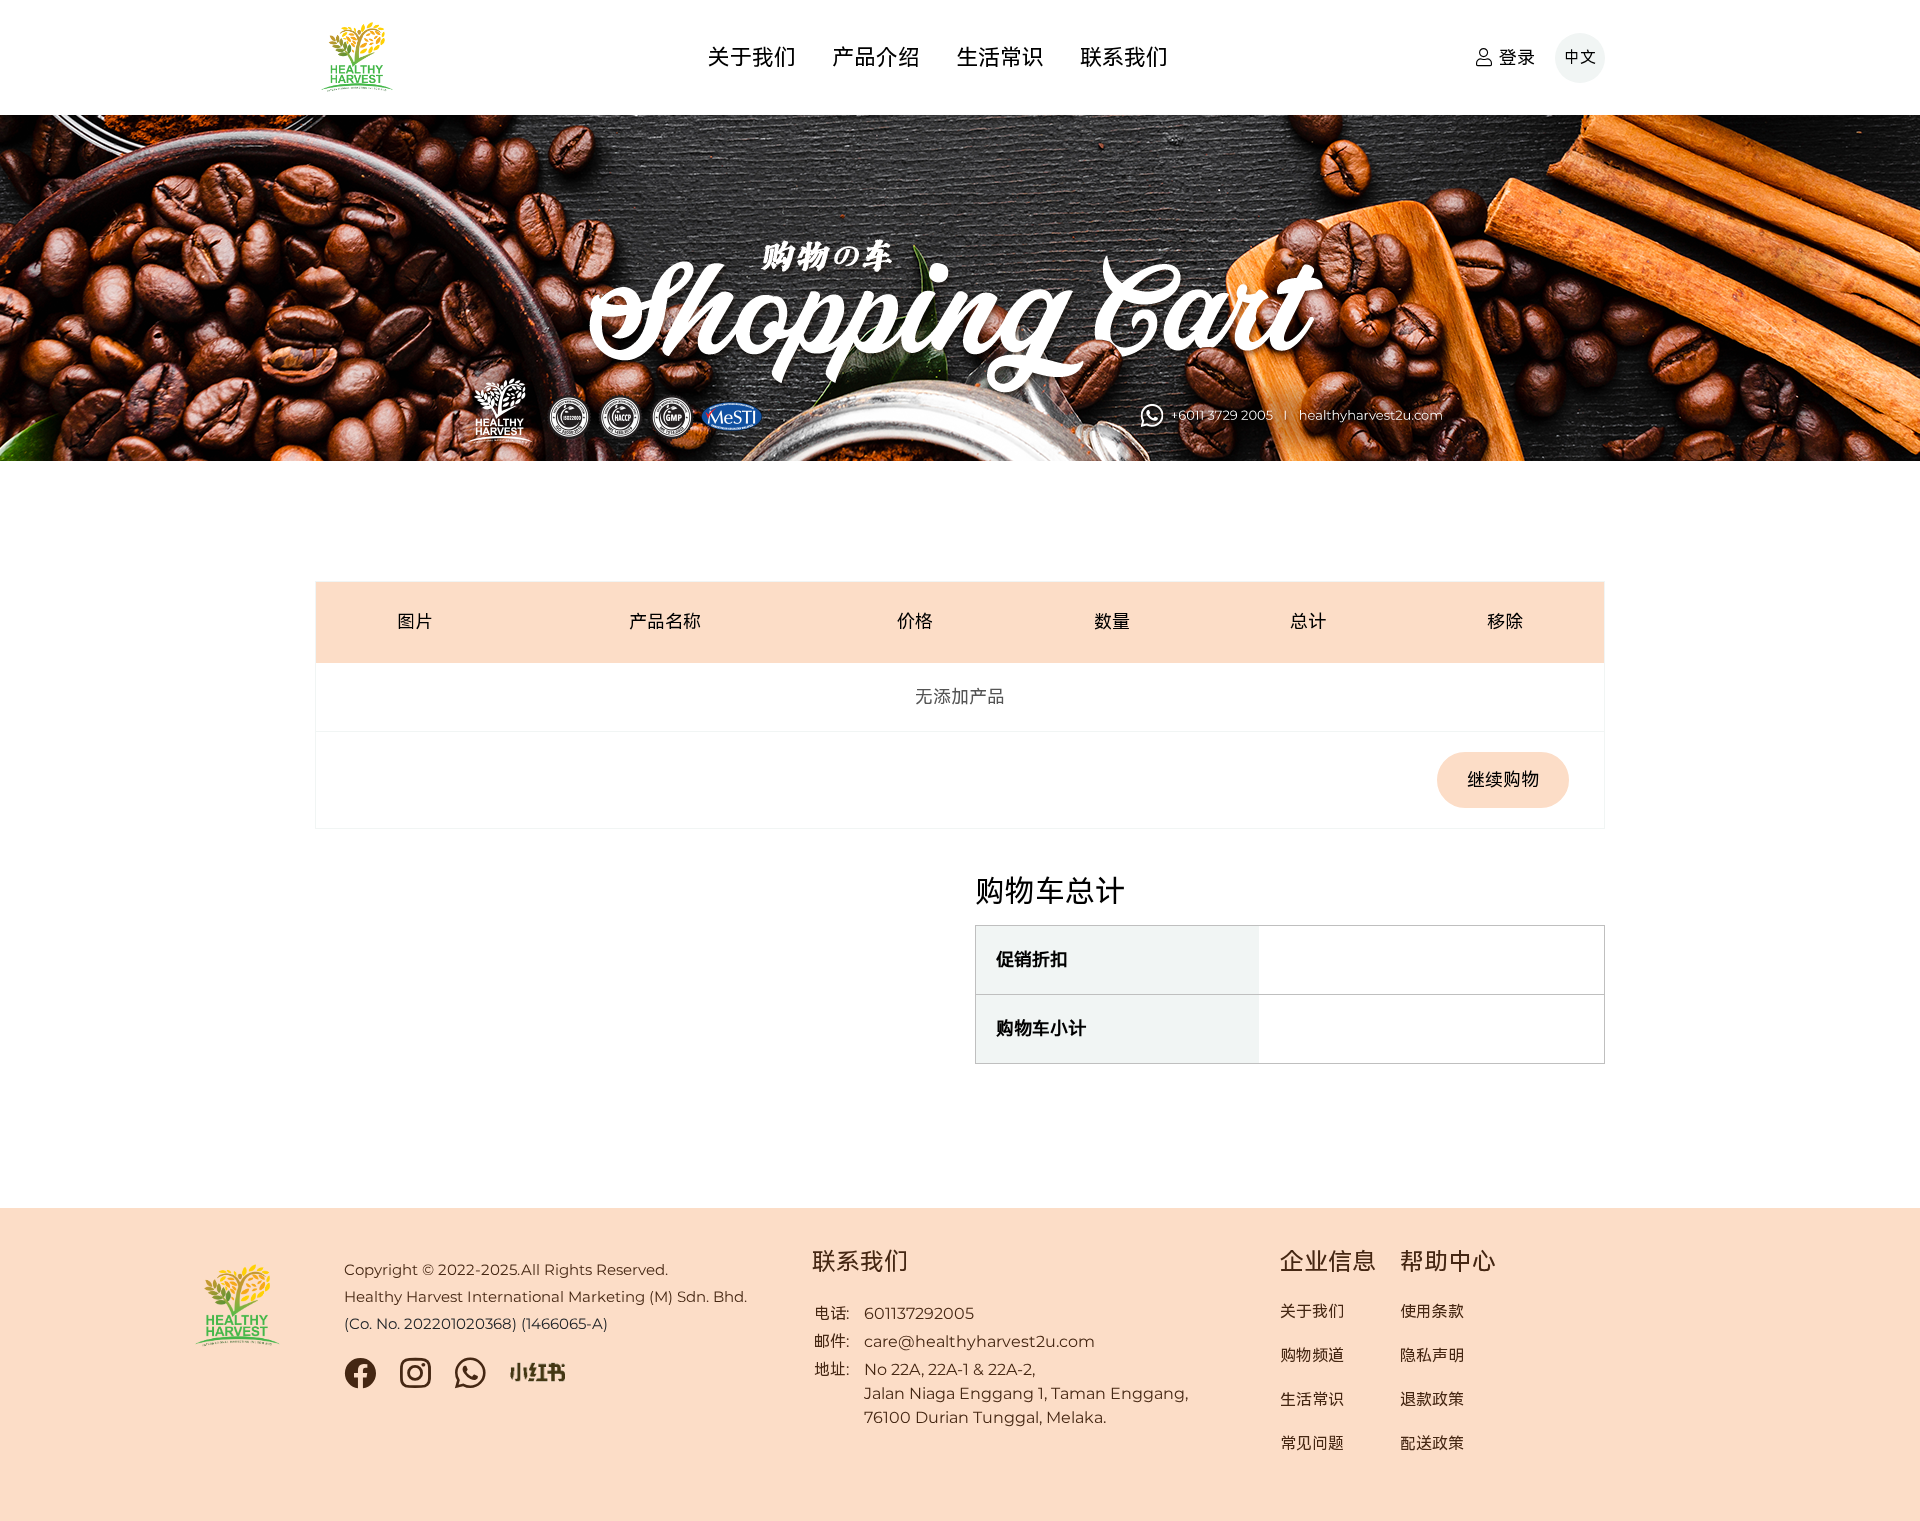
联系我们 (1124, 57)
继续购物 (1503, 779)
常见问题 (1312, 1444)
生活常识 (1000, 57)
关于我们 (752, 57)
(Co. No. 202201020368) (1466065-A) (476, 1323)
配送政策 (1432, 1444)
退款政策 (1432, 1400)
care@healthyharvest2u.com (979, 1341)
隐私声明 (1432, 1356)
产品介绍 (876, 57)
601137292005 (919, 1313)
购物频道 (1312, 1356)
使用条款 (1432, 1312)
